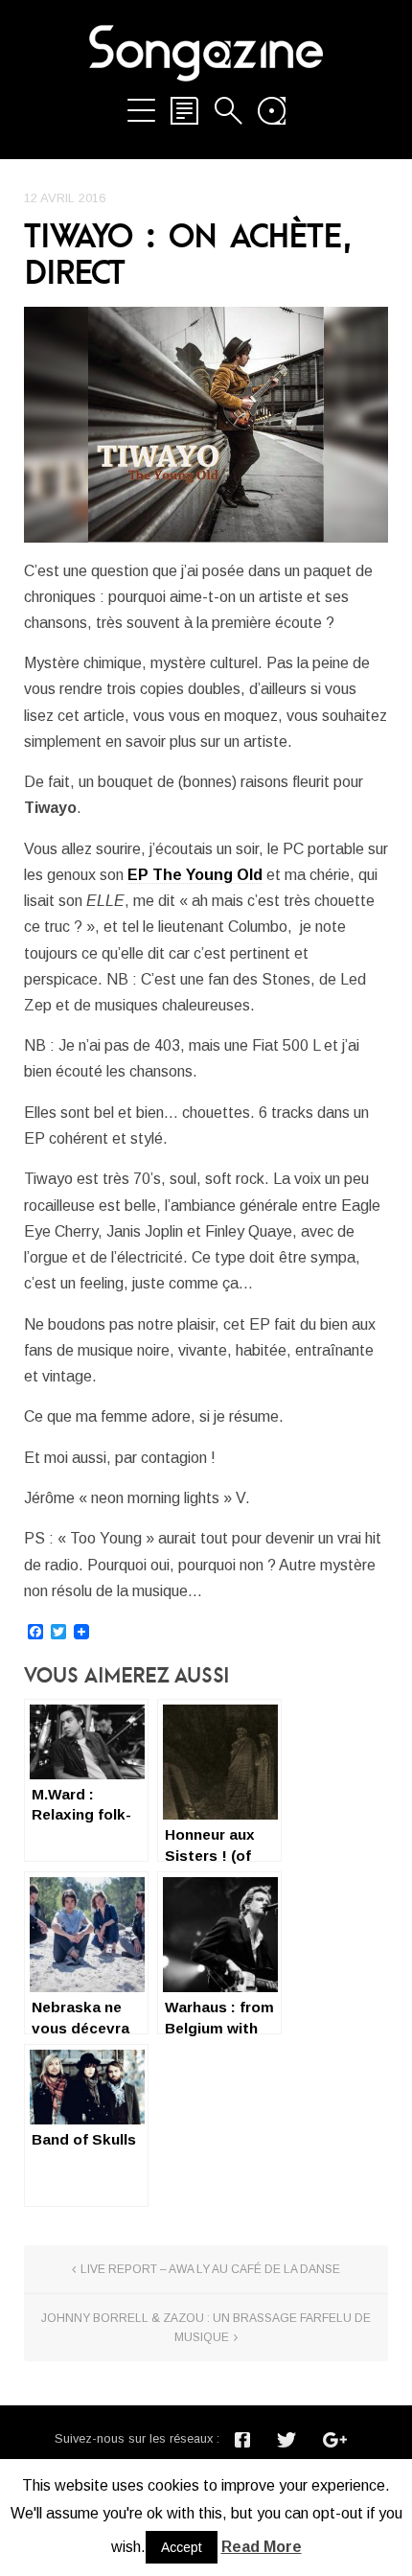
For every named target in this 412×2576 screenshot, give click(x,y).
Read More (262, 2547)
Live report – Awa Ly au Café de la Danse (210, 2269)
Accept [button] (182, 2547)
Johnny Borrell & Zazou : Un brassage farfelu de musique (206, 2328)
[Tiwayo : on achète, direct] (206, 425)
